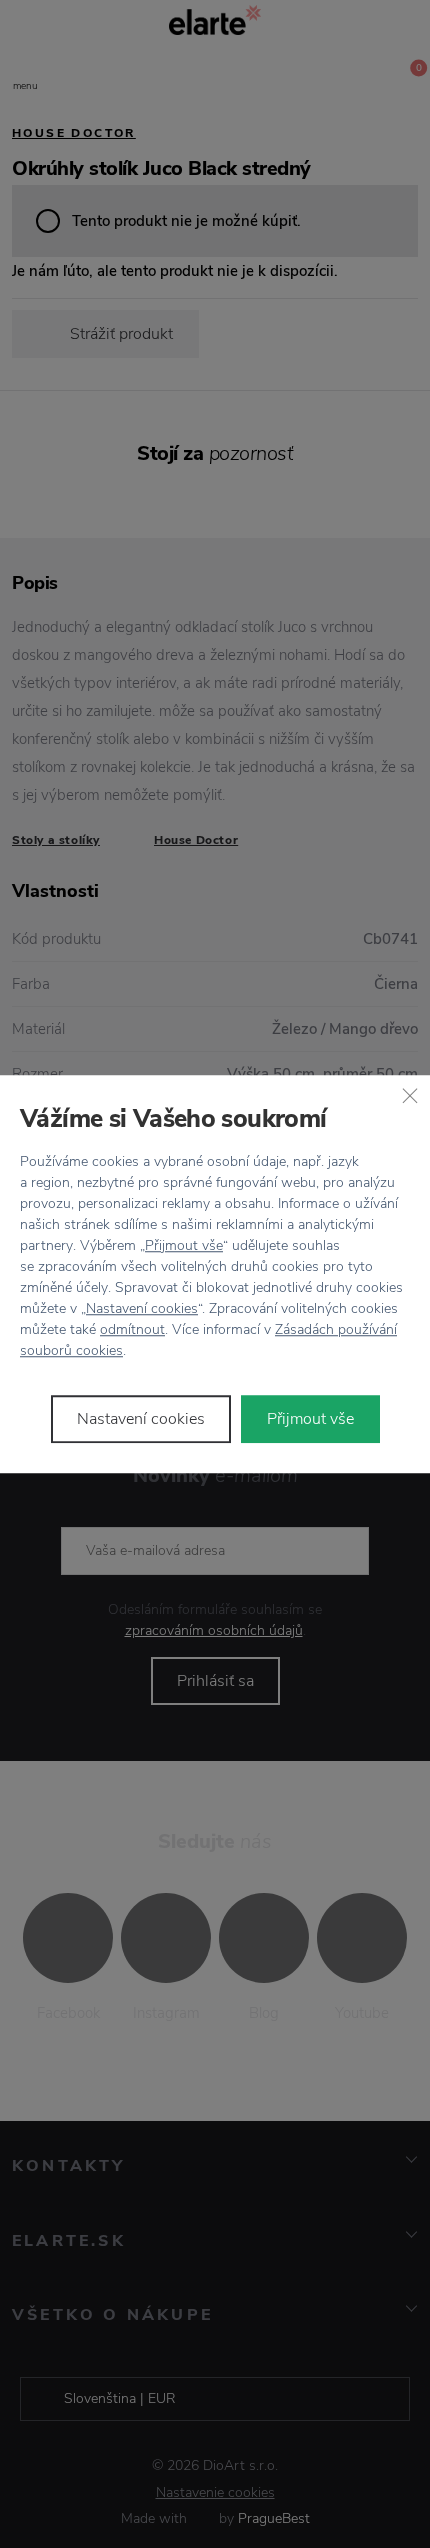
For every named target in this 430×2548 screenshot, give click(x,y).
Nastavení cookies (142, 1308)
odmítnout (132, 1329)
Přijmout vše (184, 1245)
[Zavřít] (410, 1095)
